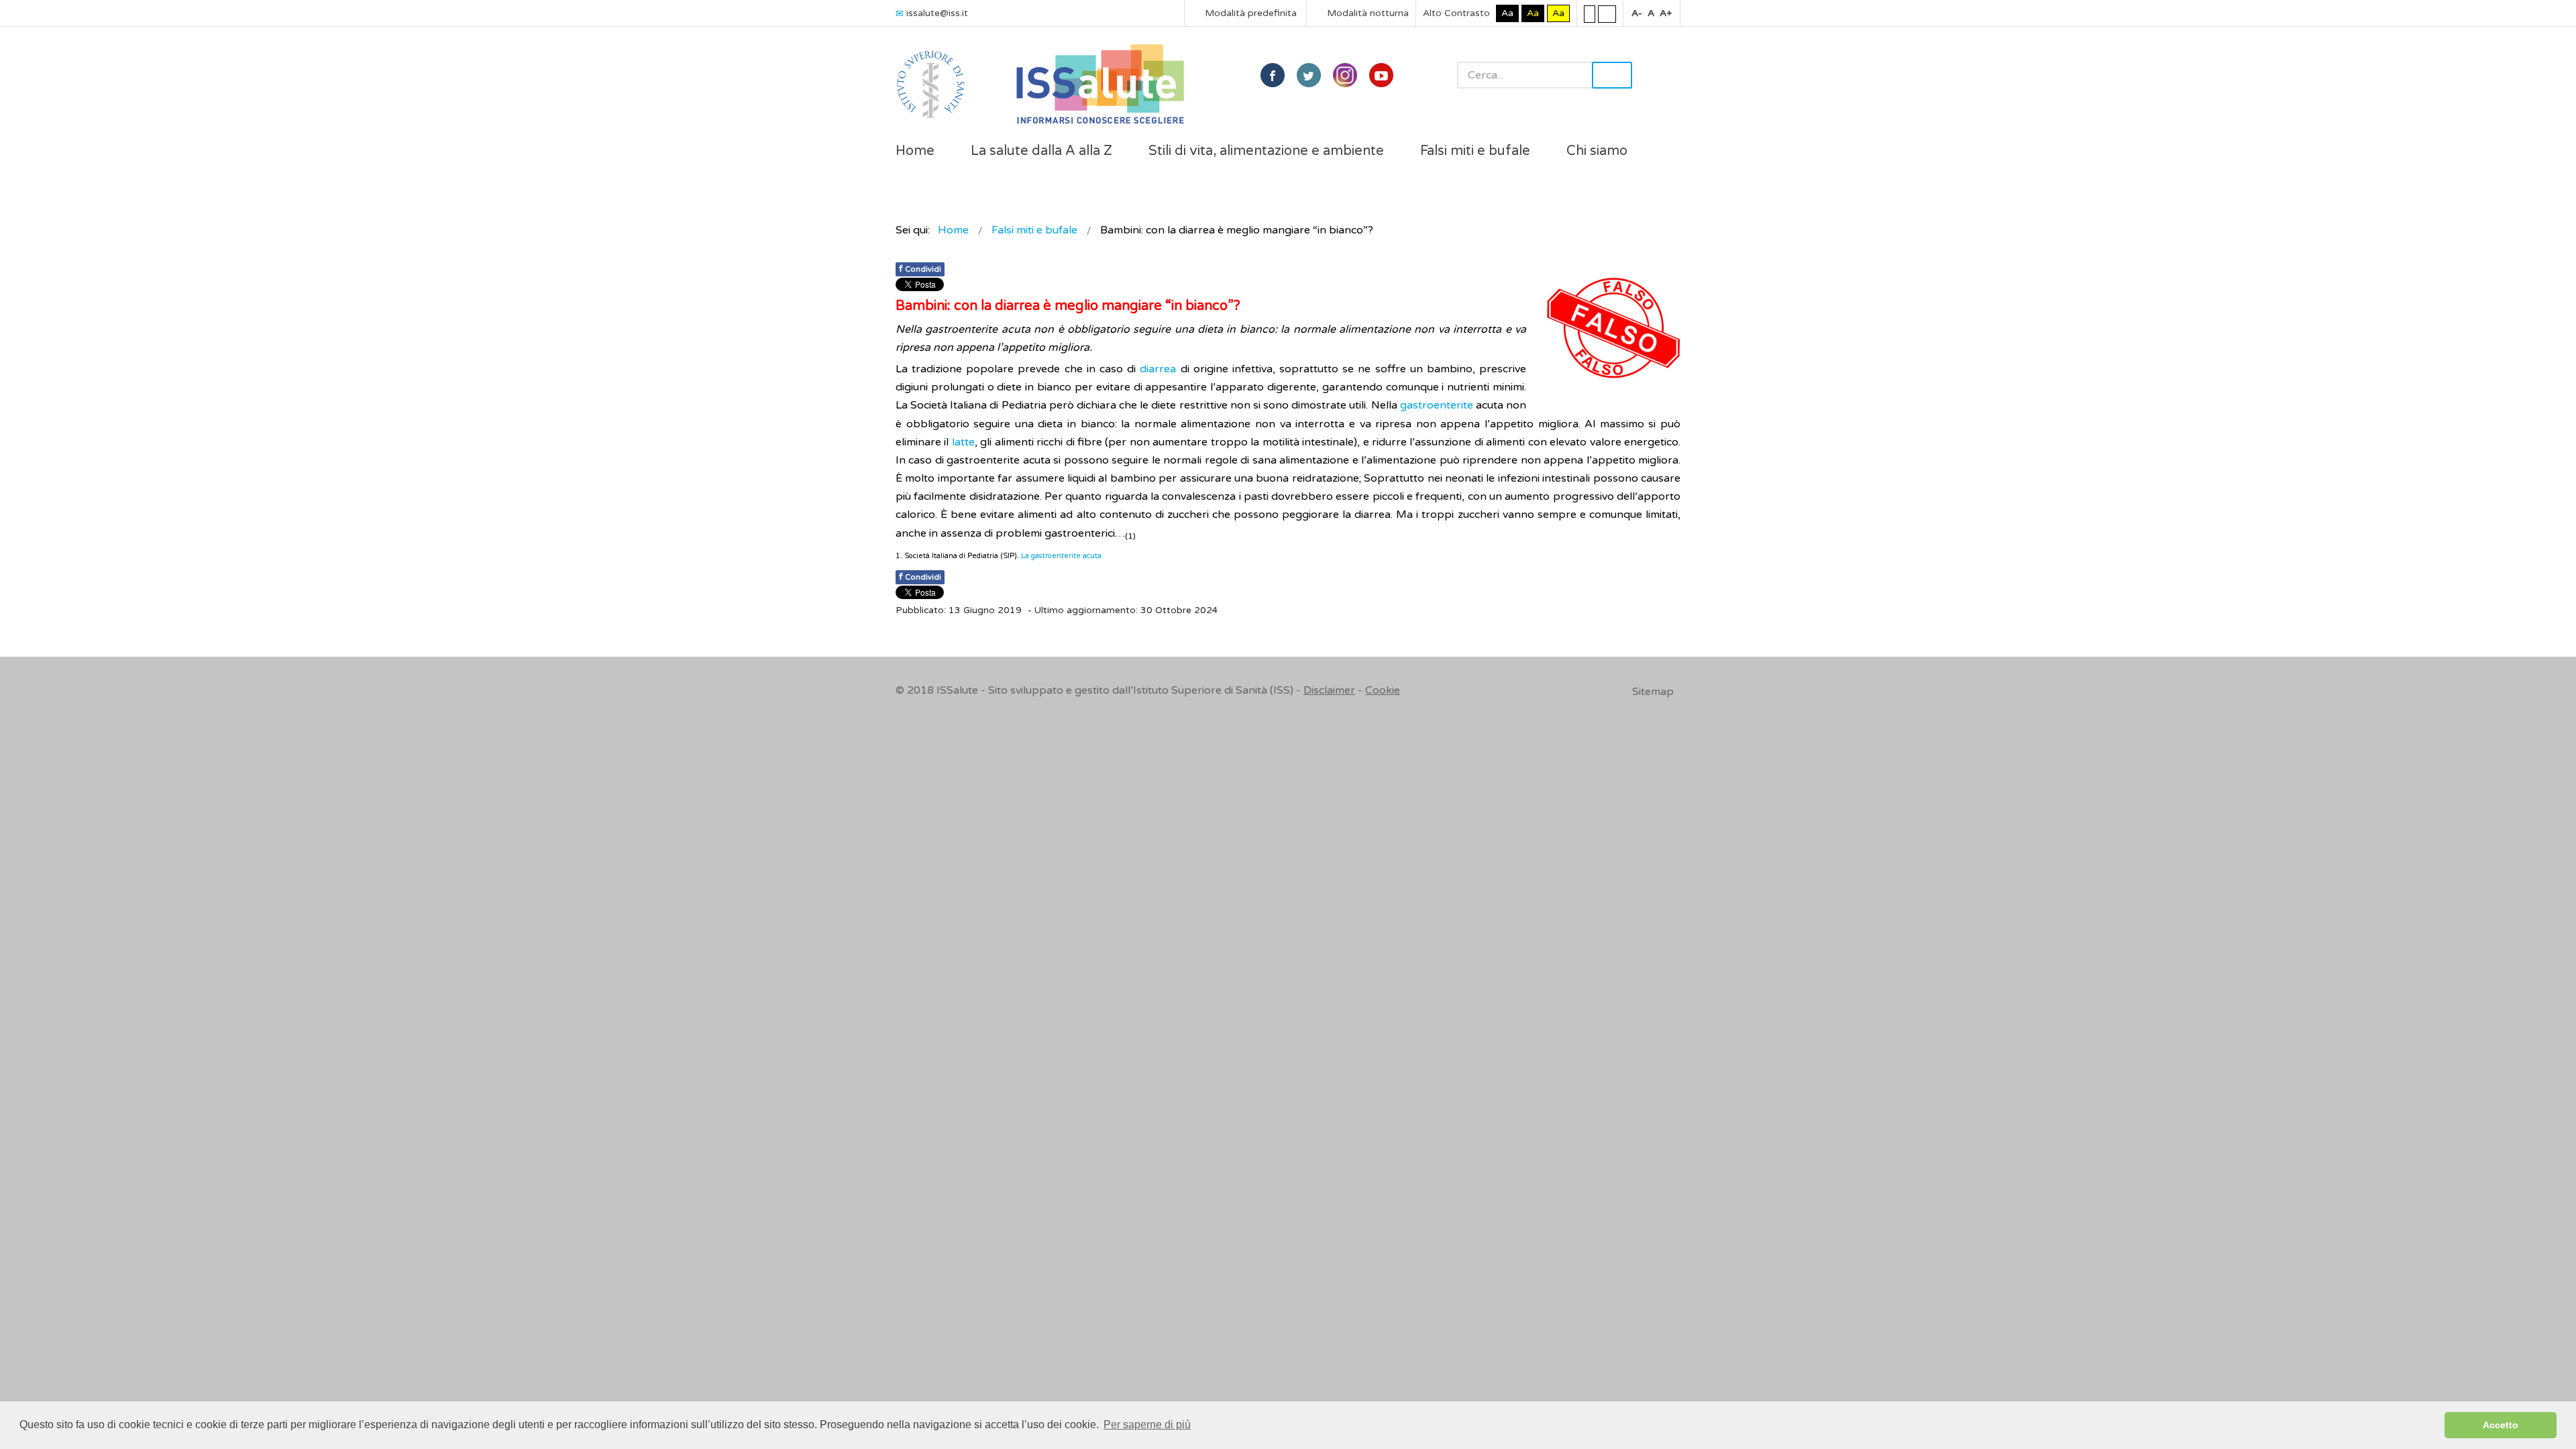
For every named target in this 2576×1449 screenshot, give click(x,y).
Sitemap (1653, 692)
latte (963, 442)
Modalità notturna (1366, 13)
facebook (1273, 75)
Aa (1507, 13)
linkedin (1345, 75)
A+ (1666, 13)
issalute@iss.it (937, 13)
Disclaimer (1329, 690)
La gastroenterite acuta (1062, 556)
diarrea (1158, 369)
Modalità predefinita (1249, 13)
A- (1637, 13)
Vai (1612, 75)
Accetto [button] (2501, 1425)
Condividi (920, 269)
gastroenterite (1437, 405)
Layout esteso (1607, 13)
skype (1381, 75)
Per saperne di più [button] (1147, 1425)
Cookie (1383, 690)
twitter (1309, 75)
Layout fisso (1590, 13)
